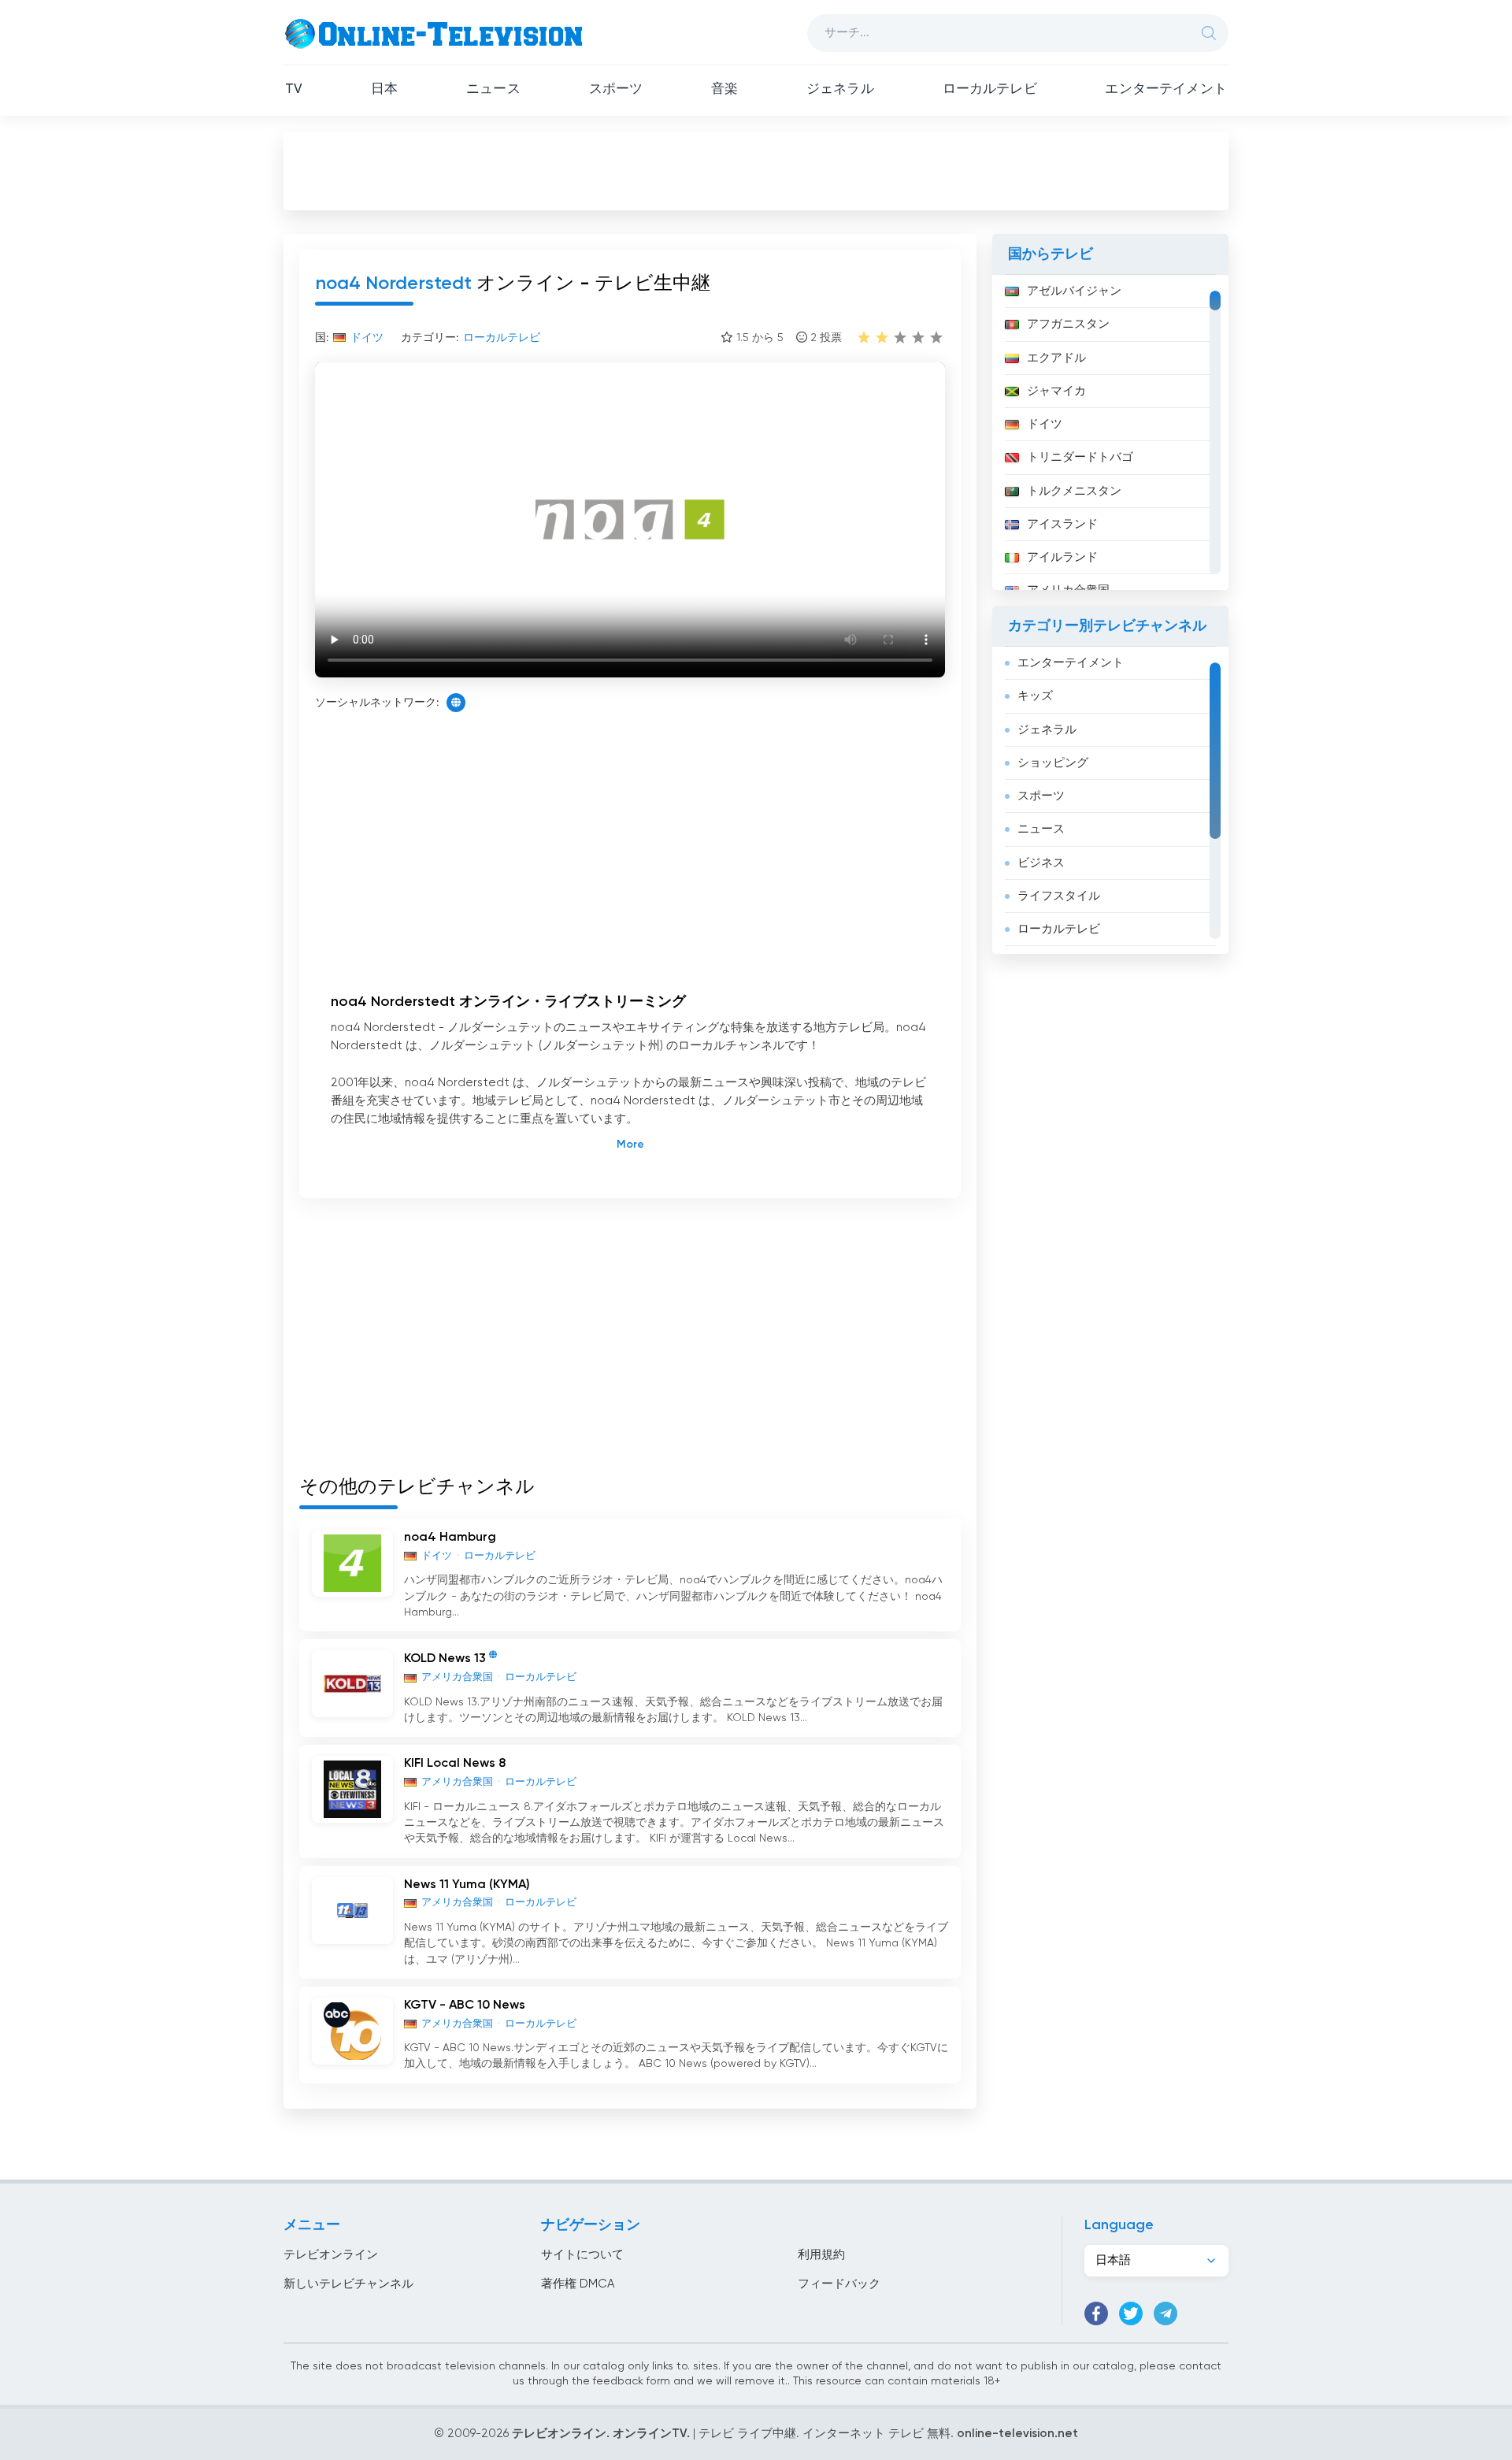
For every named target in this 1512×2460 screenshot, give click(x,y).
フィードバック (839, 2284)
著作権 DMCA (578, 2284)
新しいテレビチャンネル (348, 2284)
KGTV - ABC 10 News (465, 2005)
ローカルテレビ (990, 89)
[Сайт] (456, 703)
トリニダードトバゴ (1080, 457)
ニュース (493, 89)
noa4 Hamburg (450, 1538)
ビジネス (1041, 863)
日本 (384, 89)
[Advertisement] (756, 170)
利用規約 (821, 2255)
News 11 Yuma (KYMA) (467, 1885)
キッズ (1035, 696)
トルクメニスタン (1074, 491)
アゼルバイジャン (1074, 291)
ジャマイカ (1056, 391)
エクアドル (1056, 358)
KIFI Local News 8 (455, 1764)
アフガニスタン (1068, 324)
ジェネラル (840, 89)
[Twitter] (1131, 2313)
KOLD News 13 (445, 1659)
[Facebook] (1096, 2313)
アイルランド (1062, 557)
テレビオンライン (331, 2255)
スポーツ (616, 89)
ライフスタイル (1059, 896)
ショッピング (1053, 763)
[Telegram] (1165, 2313)
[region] (1110, 432)
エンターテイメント (1166, 89)
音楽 (724, 89)
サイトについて (582, 2255)
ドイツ (1045, 424)
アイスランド (1062, 524)
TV (294, 89)
